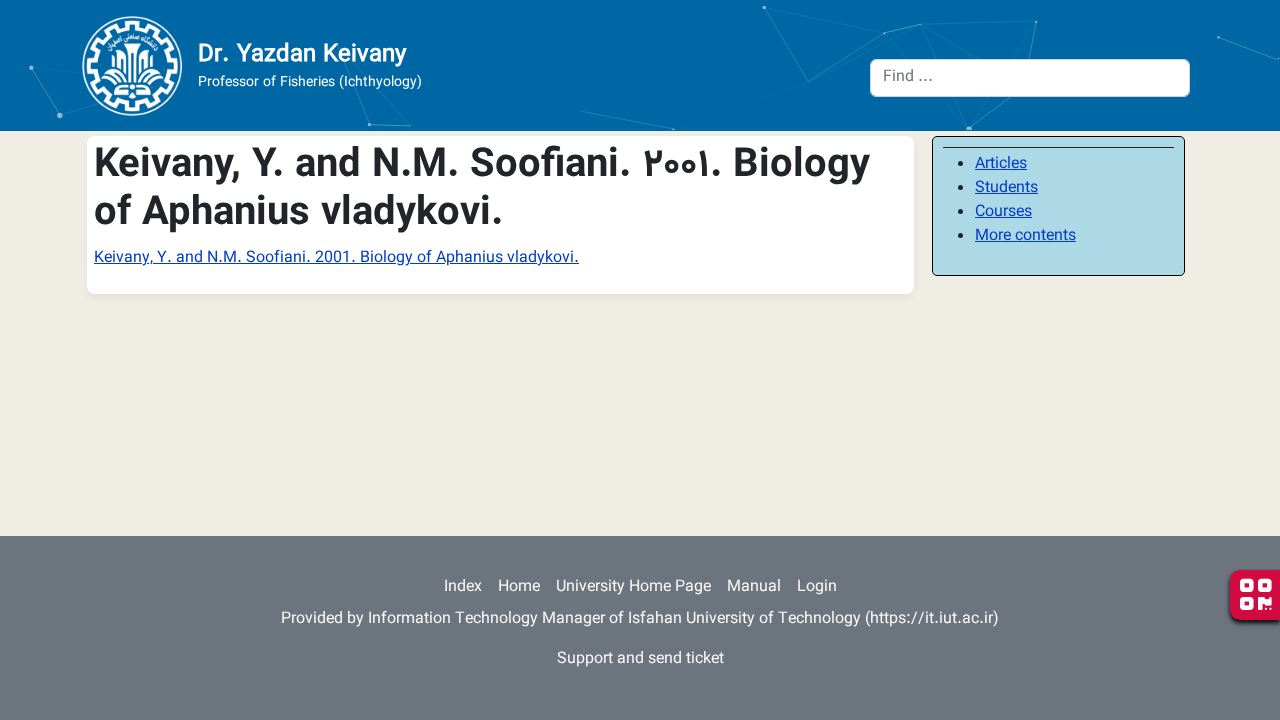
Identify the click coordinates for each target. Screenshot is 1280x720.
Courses (1003, 212)
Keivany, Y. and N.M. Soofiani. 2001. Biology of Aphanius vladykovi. (336, 258)
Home (519, 587)
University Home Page (633, 587)
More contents (1025, 236)
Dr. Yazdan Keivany (302, 55)
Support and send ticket (640, 659)
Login (817, 587)
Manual (754, 587)
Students (1006, 188)
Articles (1001, 164)
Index (463, 587)
